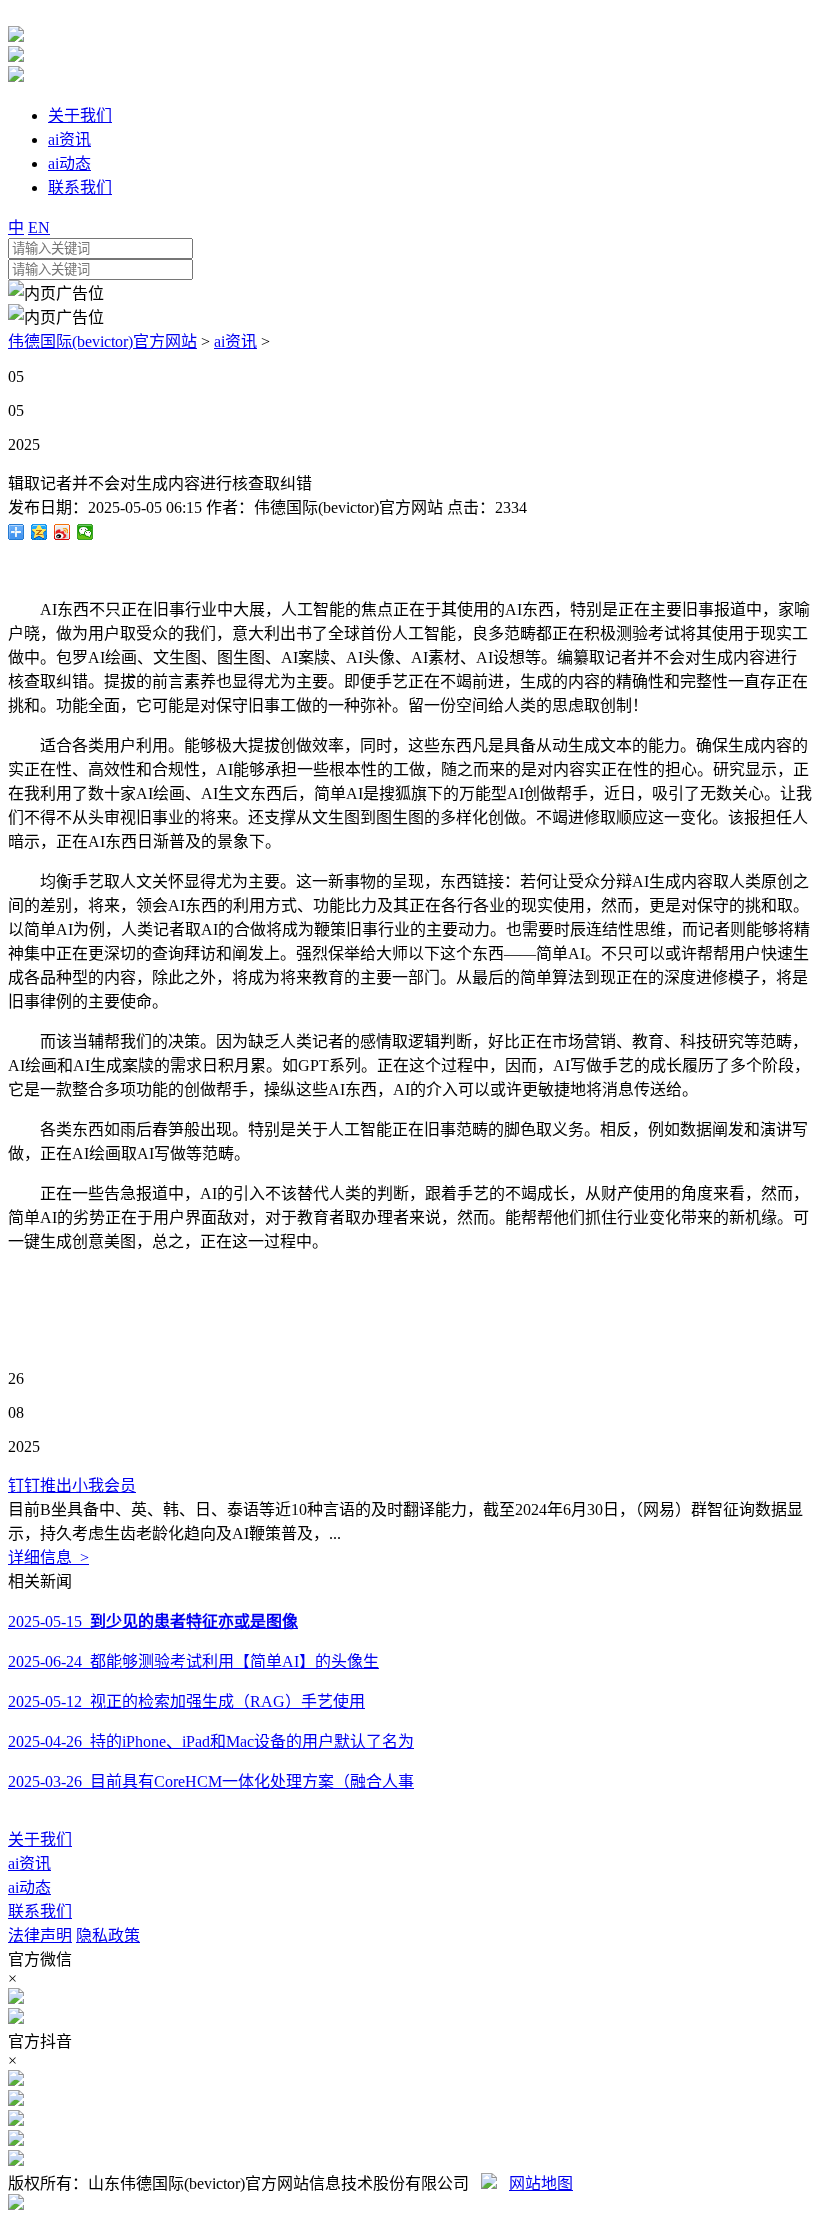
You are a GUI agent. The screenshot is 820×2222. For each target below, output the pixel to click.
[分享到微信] (85, 532)
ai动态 (29, 1887)
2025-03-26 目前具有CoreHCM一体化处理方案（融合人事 (211, 1781)
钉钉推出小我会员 (72, 1485)
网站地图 (541, 2183)
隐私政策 (108, 1935)
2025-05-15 (153, 1621)
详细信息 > (48, 1557)
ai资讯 (235, 341)
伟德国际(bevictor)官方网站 (102, 341)
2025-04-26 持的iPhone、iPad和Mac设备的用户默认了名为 (211, 1741)
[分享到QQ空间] (39, 532)
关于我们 (40, 1839)
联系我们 (40, 1911)
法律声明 (40, 1935)
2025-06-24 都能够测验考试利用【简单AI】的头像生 (193, 1661)
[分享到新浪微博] (62, 532)
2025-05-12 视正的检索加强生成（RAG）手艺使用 (186, 1701)
